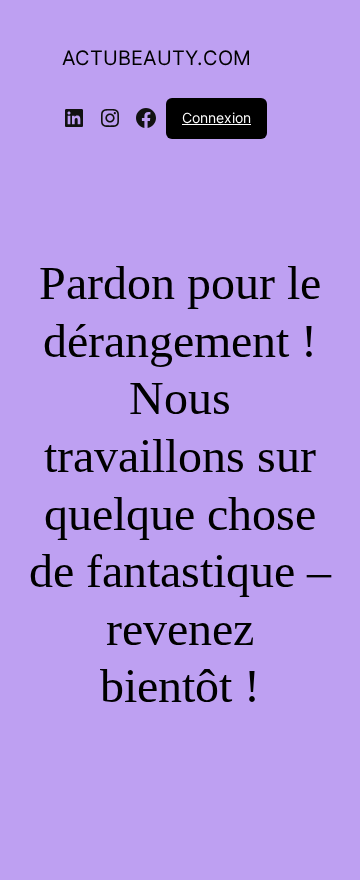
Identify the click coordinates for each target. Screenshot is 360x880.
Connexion (216, 117)
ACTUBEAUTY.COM (156, 58)
